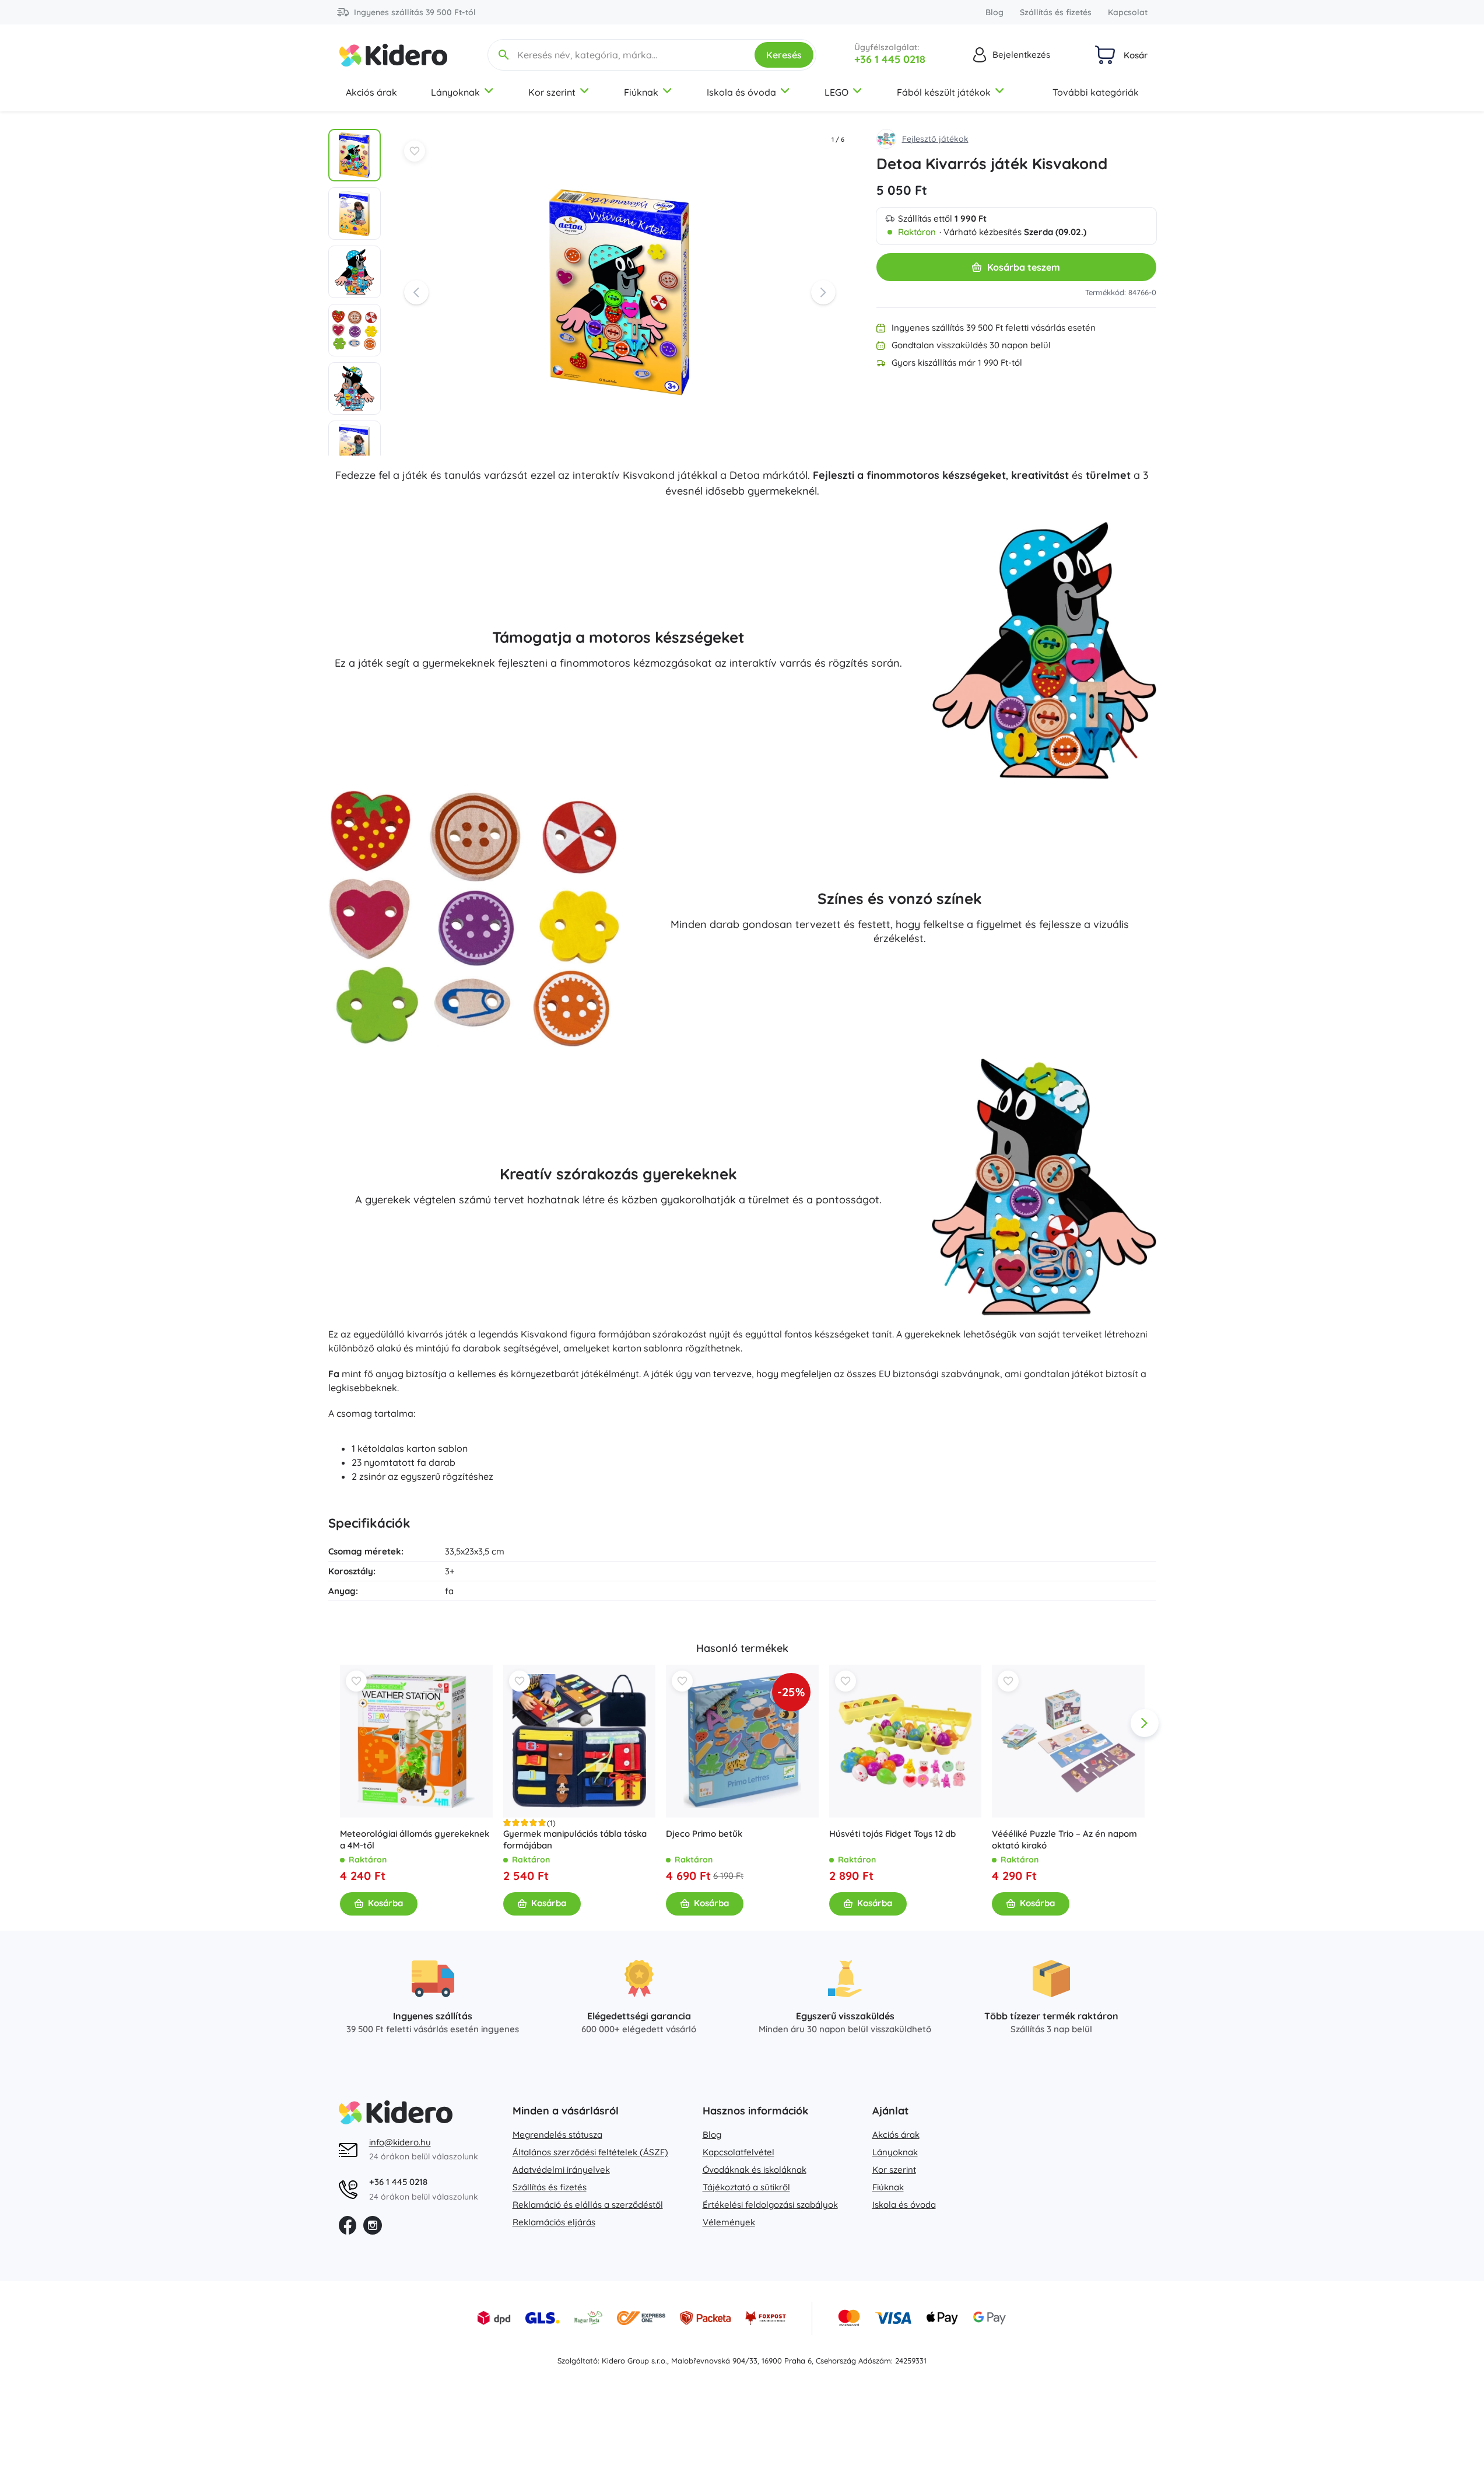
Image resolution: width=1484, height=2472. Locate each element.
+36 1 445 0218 (890, 59)
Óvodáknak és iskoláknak (755, 2170)
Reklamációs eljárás (554, 2222)
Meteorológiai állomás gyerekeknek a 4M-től (415, 1839)
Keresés (784, 55)
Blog (994, 12)
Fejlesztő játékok (935, 139)
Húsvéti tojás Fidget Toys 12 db (892, 1833)
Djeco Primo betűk (704, 1833)
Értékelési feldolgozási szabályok (770, 2205)
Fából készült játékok (944, 92)
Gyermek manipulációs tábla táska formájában (574, 1839)
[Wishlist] (415, 151)
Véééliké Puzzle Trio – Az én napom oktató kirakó (1064, 1839)
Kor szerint (552, 92)
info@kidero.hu (400, 2142)
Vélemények (729, 2222)
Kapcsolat (1128, 12)
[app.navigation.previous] (340, 1723)
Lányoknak (455, 92)
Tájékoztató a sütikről (746, 2187)
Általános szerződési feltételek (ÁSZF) (590, 2152)
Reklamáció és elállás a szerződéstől (588, 2205)
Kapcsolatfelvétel (739, 2152)
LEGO (836, 92)
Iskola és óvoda (741, 92)
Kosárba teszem (1024, 267)
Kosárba (385, 1903)
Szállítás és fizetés (1056, 12)
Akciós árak (371, 92)
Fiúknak (641, 92)
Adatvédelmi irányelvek (561, 2170)
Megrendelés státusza (557, 2135)
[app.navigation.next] (1145, 1723)
